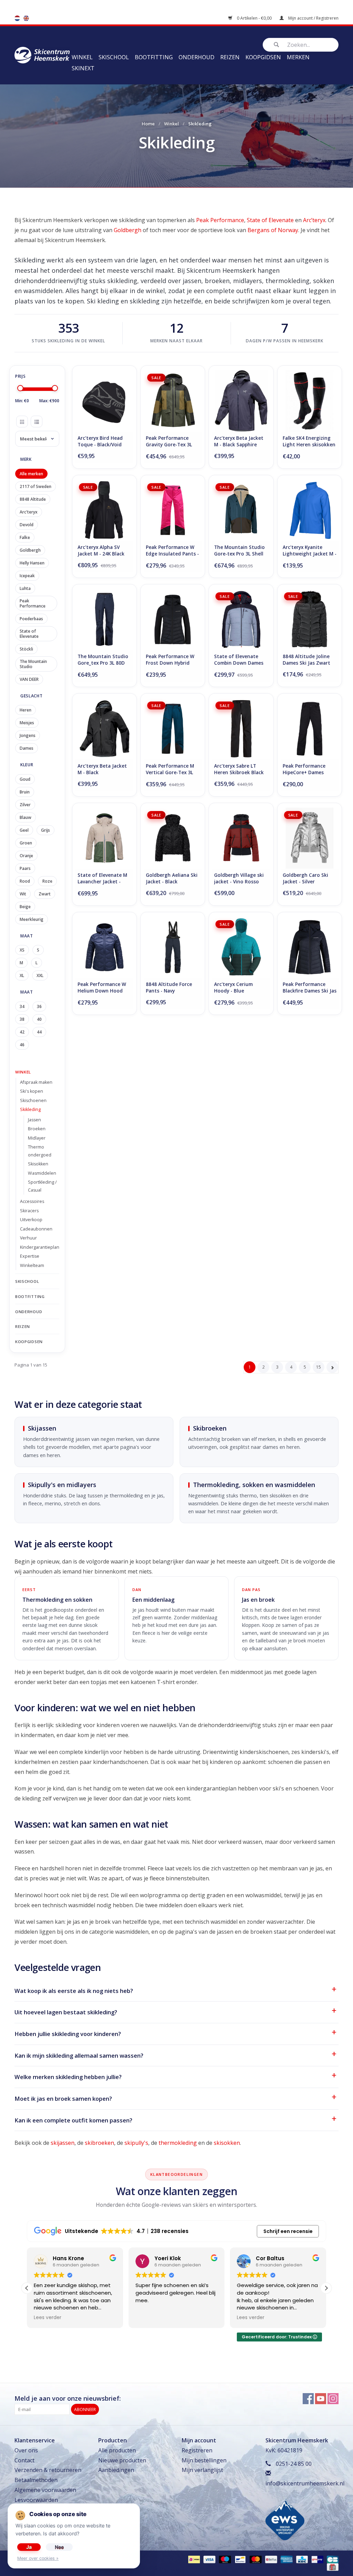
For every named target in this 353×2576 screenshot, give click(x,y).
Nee (59, 2547)
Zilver (25, 805)
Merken (298, 57)
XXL (40, 975)
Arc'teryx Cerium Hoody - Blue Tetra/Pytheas (233, 988)
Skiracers (29, 1211)
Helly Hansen (32, 563)
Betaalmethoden (36, 2480)
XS (22, 950)
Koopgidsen (263, 57)
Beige (25, 907)
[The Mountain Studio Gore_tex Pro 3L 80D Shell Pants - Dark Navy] (104, 619)
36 (39, 1006)
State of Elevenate (270, 220)
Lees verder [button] (197, 2318)
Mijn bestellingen (204, 2460)
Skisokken (38, 1164)
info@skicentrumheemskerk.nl (305, 2483)
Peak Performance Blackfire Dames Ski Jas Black (310, 988)
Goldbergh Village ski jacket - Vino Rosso (239, 878)
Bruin (25, 792)
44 (39, 1032)
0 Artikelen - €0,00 (254, 18)
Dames (27, 748)
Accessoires (32, 1201)
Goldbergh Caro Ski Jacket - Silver (305, 878)
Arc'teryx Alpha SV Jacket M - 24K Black (101, 550)
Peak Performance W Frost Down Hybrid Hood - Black (170, 660)
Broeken (37, 1129)
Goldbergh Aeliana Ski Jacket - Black (172, 878)
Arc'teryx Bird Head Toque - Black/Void (100, 441)
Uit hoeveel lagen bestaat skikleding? (66, 2012)
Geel (24, 830)
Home (148, 124)
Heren (26, 710)
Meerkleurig (32, 919)
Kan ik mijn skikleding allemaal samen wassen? (79, 2055)
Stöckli (26, 649)
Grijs (46, 830)
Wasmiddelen (42, 1173)
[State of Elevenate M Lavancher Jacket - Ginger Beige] (104, 838)
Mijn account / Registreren (313, 18)
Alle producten (117, 2450)
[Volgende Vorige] (332, 1367)
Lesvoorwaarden (36, 2500)
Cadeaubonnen (36, 1229)
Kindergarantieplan (40, 1247)
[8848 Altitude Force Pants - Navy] (173, 947)
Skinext (83, 68)
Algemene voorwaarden (45, 2490)
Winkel (82, 57)
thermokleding (178, 2143)
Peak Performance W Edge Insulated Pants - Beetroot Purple (172, 551)
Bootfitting (154, 57)
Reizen (230, 57)
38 (22, 1019)
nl (17, 18)
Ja (29, 2547)
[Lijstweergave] (37, 422)
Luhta (25, 588)
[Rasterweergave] (22, 422)
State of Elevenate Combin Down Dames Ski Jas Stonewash (239, 660)
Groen (26, 843)
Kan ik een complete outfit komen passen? (73, 2120)
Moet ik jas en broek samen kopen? (63, 2099)
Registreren (197, 2450)
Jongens (28, 735)
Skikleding (30, 1109)
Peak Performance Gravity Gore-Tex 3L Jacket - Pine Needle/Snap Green (169, 442)
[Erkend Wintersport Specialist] (285, 2519)
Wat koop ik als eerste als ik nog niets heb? (74, 1991)
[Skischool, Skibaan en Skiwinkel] (42, 54)
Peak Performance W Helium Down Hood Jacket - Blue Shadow (102, 988)
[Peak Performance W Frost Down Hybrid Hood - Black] (173, 619)
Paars (25, 868)
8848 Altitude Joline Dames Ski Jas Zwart (306, 660)
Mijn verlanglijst (202, 2470)
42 (22, 1032)
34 (22, 1006)
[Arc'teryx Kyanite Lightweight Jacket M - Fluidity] (310, 510)
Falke (25, 537)
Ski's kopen (32, 1091)
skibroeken (99, 2143)
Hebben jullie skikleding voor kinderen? (68, 2034)
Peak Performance (220, 220)
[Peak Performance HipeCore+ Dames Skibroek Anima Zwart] (310, 729)
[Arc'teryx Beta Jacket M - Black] (104, 729)
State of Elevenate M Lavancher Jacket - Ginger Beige (102, 879)
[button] (326, 2288)
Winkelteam (32, 1265)
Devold (27, 525)
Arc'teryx (29, 512)
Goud (25, 779)
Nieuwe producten (122, 2460)
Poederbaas (31, 619)
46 (22, 1045)
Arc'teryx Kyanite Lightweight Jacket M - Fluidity (310, 551)
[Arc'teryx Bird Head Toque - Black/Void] (104, 401)
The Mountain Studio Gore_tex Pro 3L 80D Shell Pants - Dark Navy (103, 660)
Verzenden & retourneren (48, 2470)
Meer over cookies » (38, 2558)
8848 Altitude (33, 499)
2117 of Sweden (36, 486)
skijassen (63, 2143)
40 (39, 1019)
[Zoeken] (276, 45)
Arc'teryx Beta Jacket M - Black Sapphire (239, 441)
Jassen (34, 1120)
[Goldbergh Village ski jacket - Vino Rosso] (241, 838)
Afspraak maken (36, 1082)
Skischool (114, 57)
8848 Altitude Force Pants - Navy (169, 988)
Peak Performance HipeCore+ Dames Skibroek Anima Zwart (309, 770)
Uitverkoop (31, 1220)
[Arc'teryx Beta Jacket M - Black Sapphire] (241, 401)
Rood (25, 881)
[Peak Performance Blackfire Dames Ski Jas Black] (310, 947)
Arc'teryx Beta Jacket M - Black (102, 769)
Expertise (30, 1256)
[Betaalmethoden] (193, 2559)
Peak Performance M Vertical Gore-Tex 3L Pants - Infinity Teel (170, 770)
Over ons (26, 2450)
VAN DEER (29, 679)
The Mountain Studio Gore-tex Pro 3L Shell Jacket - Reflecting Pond (239, 551)
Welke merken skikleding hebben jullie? (68, 2077)
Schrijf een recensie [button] (288, 2231)
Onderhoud (196, 57)
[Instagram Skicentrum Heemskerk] (333, 2399)
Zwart (45, 894)
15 (319, 1367)
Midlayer (37, 1138)
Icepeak (27, 576)
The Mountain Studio (33, 664)
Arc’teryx (314, 220)
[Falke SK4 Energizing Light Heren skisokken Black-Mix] (310, 401)
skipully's (136, 2143)
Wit (23, 894)
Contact (24, 2460)
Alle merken (31, 474)
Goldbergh (128, 230)
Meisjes (27, 723)
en (26, 18)
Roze (47, 881)
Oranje (26, 856)
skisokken (227, 2143)
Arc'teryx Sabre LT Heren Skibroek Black (239, 769)
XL (22, 975)
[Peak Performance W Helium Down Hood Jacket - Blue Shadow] (104, 947)
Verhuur (28, 1238)
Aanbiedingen (116, 2470)
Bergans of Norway (273, 230)
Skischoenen (33, 1100)
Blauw (26, 817)
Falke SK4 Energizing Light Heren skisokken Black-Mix (309, 442)
